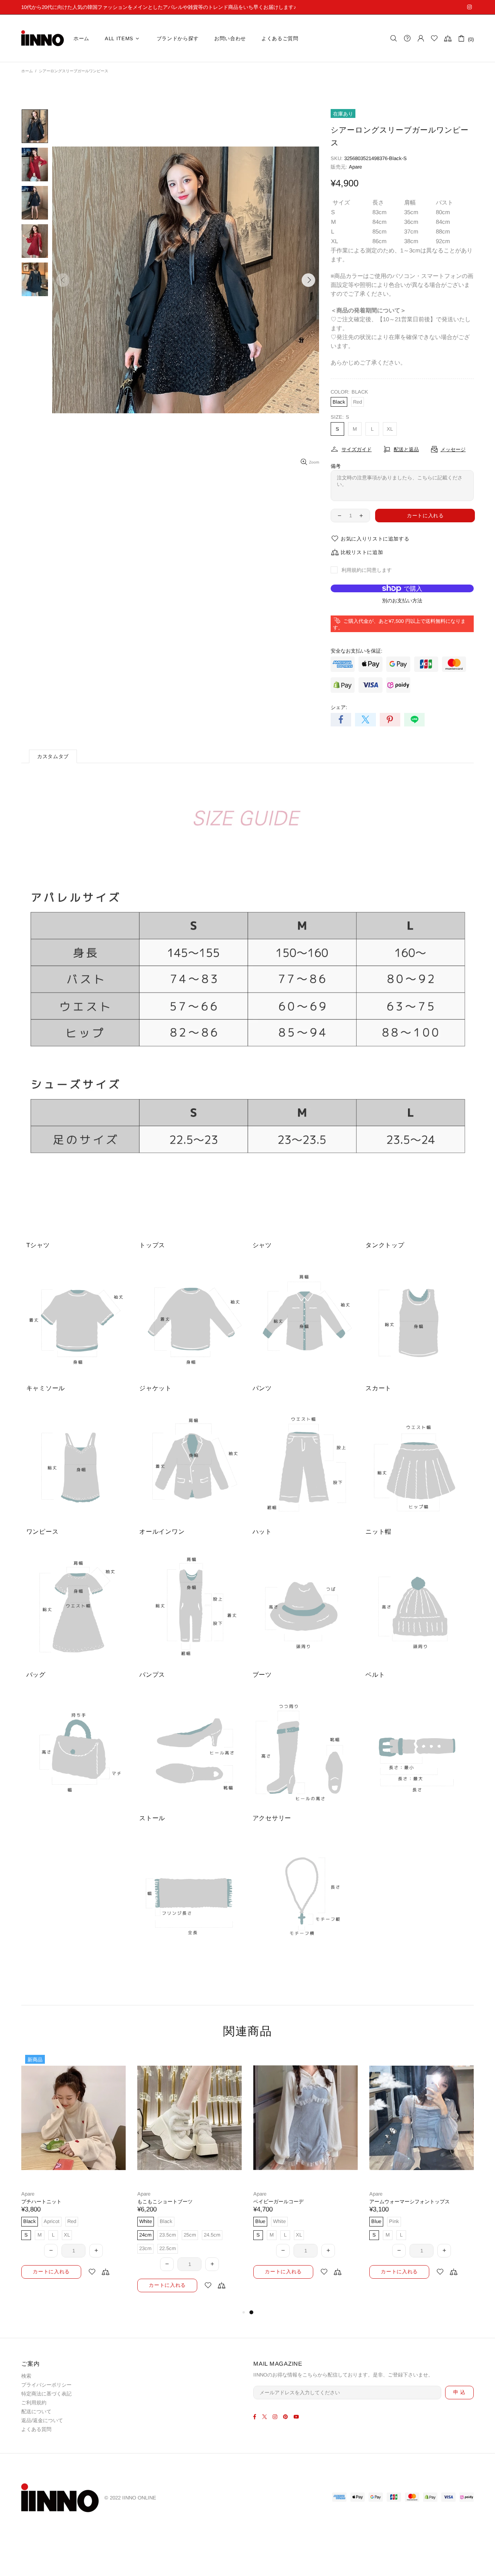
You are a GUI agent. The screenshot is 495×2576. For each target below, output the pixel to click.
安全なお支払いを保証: (357, 651)
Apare (355, 167)
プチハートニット (273, 2202)
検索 (26, 2376)
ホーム (27, 71)
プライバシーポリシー (46, 2385)
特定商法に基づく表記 (46, 2394)
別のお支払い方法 (402, 601)
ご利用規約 (34, 2403)
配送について (36, 2411)
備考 (336, 466)
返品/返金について (42, 2420)
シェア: (339, 707)
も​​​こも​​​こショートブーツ (397, 2202)
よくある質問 (36, 2429)
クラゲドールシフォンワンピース (175, 2202)
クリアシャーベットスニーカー (56, 2202)
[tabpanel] (73, 2173)
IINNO (43, 38)
